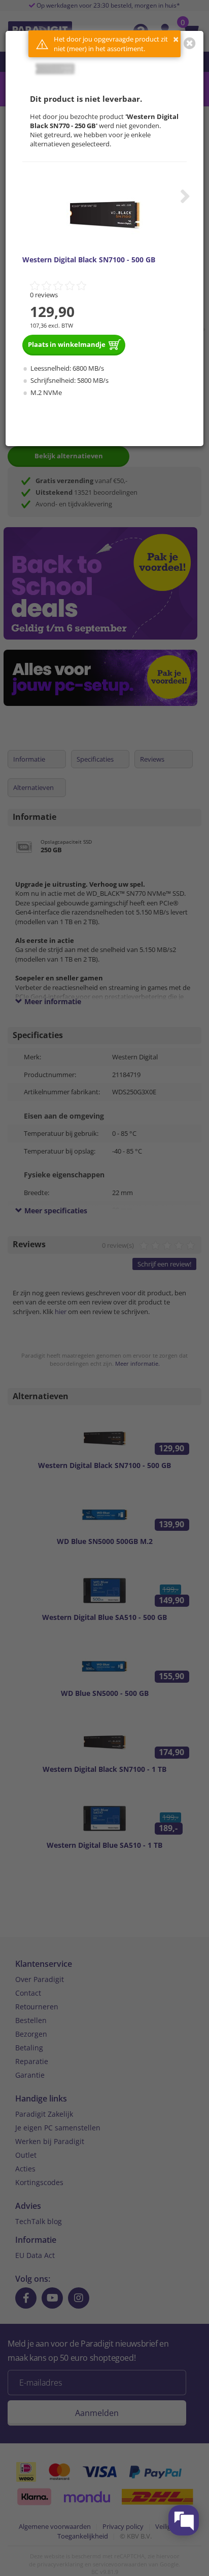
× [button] (176, 39)
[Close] (190, 43)
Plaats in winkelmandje (67, 344)
